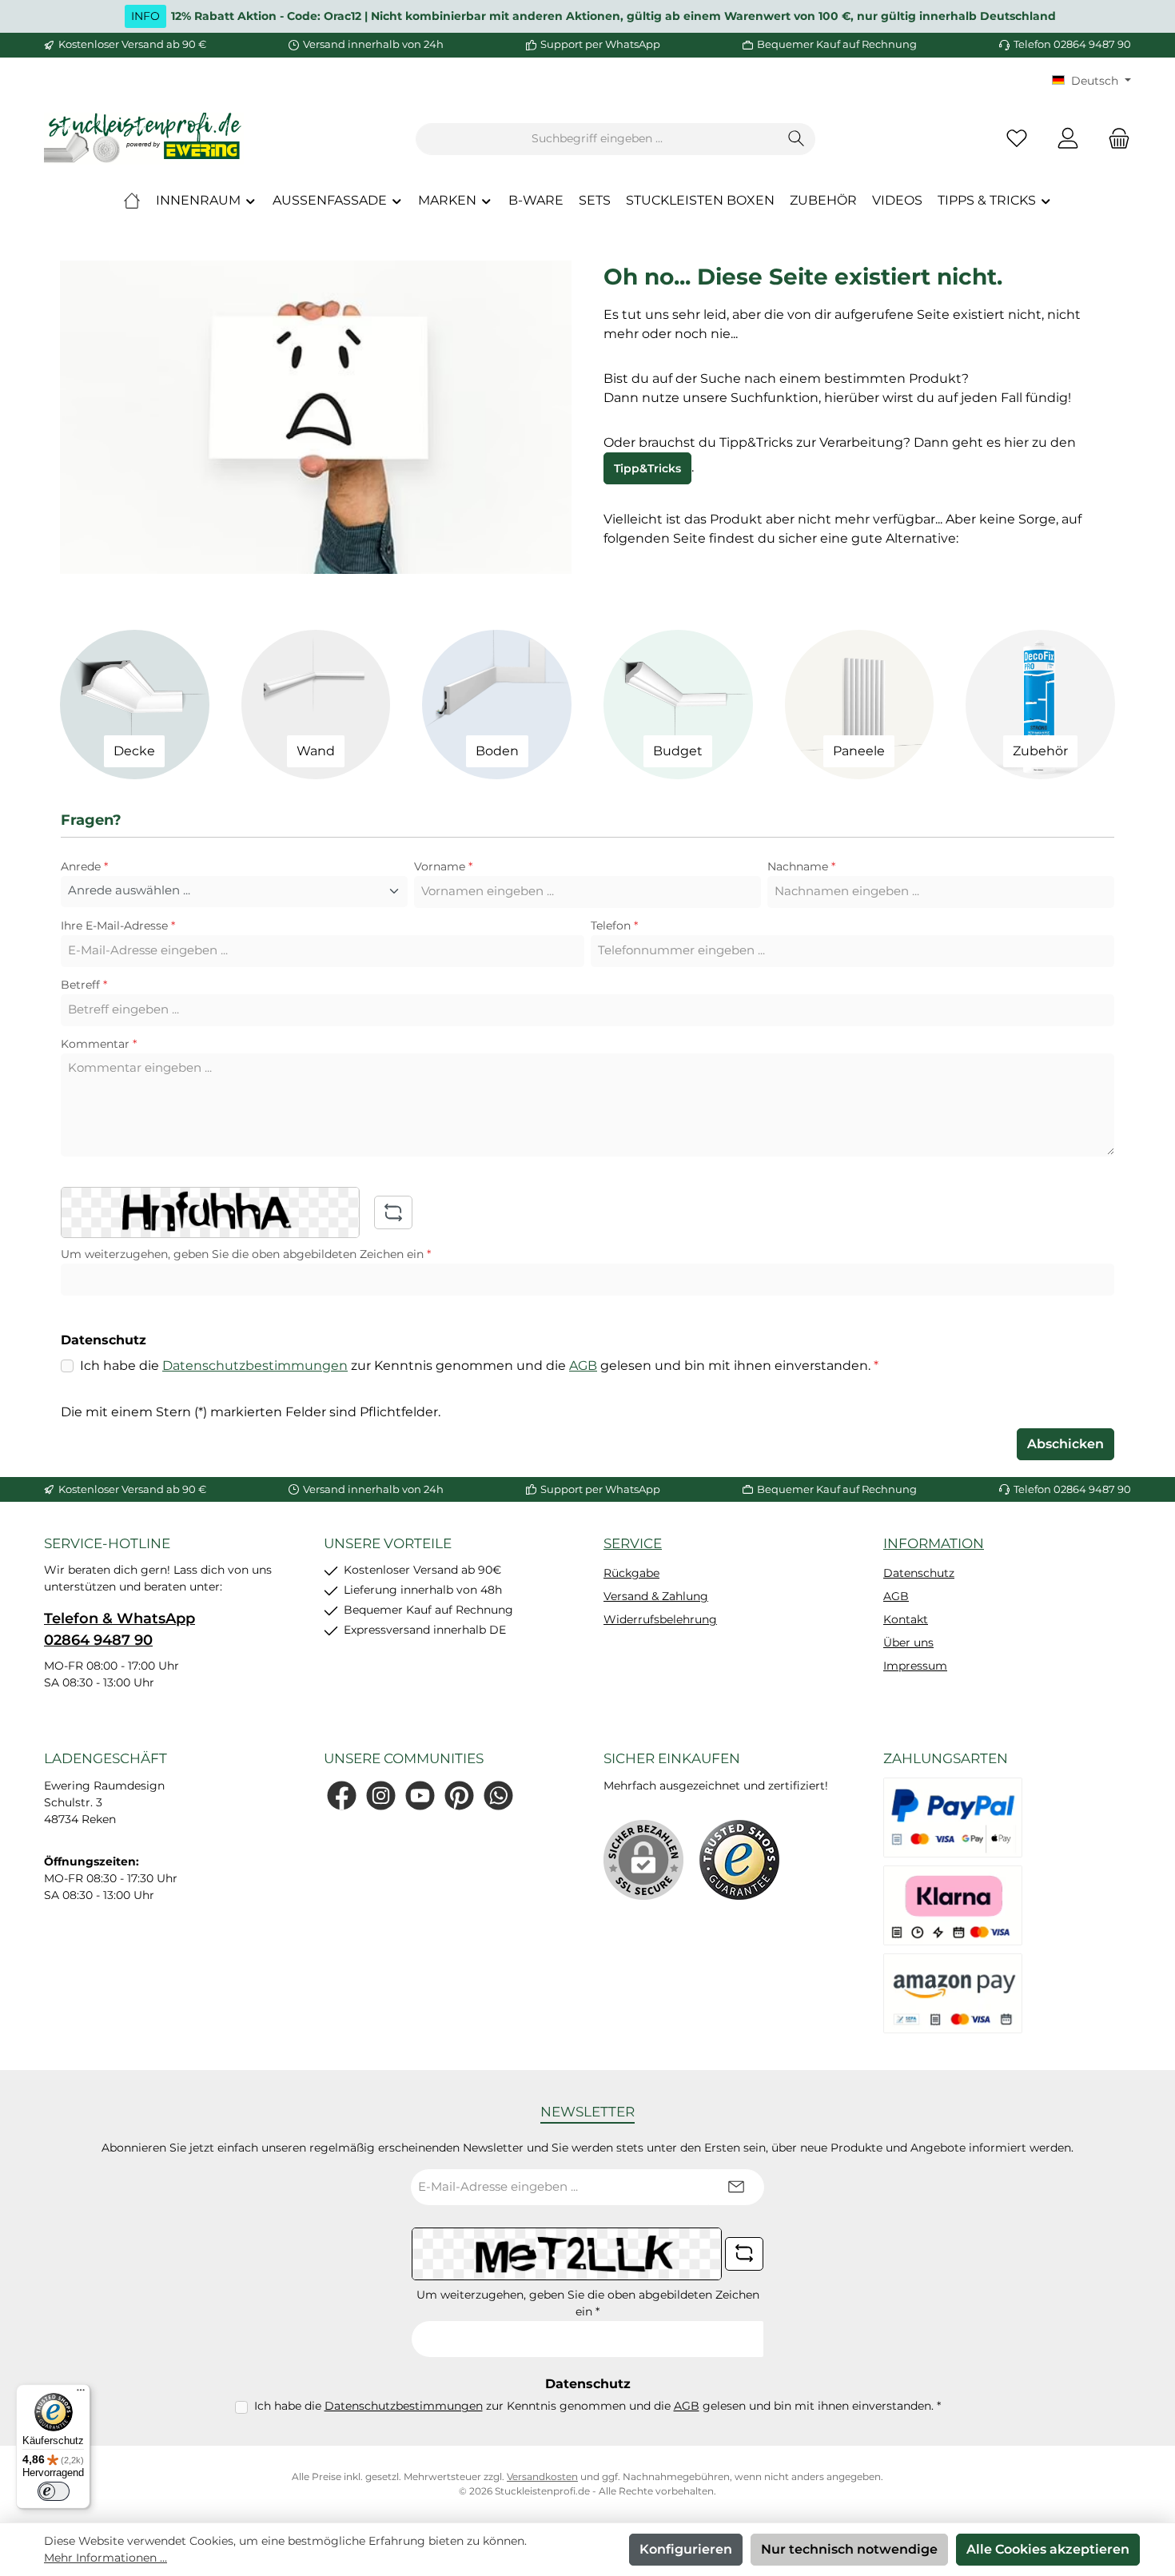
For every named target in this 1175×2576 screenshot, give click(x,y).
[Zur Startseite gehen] (144, 139)
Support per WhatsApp (600, 44)
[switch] (54, 2491)
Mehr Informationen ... (106, 2558)
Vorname (443, 866)
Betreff (84, 985)
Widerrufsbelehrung (660, 1619)
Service (633, 1543)
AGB (583, 1366)
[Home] (132, 201)
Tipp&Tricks (647, 468)
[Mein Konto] (1068, 139)
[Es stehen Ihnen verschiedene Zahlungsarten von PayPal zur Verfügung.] (953, 1818)
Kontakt (906, 1619)
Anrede (84, 866)
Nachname (801, 866)
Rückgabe (631, 1573)
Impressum (915, 1666)
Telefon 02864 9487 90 (1072, 44)
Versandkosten (542, 2476)
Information (934, 1543)
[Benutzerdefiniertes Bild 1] (739, 1860)
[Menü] (81, 2394)
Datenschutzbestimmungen (255, 1366)
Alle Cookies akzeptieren (1048, 2549)
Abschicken (1065, 1444)
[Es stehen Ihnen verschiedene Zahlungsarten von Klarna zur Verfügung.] (953, 1905)
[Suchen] (797, 139)
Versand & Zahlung (656, 1596)
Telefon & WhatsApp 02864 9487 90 (119, 1629)
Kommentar (99, 1044)
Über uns (908, 1642)
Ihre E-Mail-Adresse (118, 926)
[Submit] (736, 2187)
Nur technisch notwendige (849, 2549)
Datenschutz (919, 1573)
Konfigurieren (686, 2549)
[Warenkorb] (1114, 139)
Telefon (614, 926)
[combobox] (597, 139)
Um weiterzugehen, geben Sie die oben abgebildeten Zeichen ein (246, 1254)
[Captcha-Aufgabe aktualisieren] (393, 1212)
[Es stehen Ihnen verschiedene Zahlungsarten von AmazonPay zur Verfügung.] (953, 1993)
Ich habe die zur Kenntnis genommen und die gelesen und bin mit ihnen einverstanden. (479, 1366)
